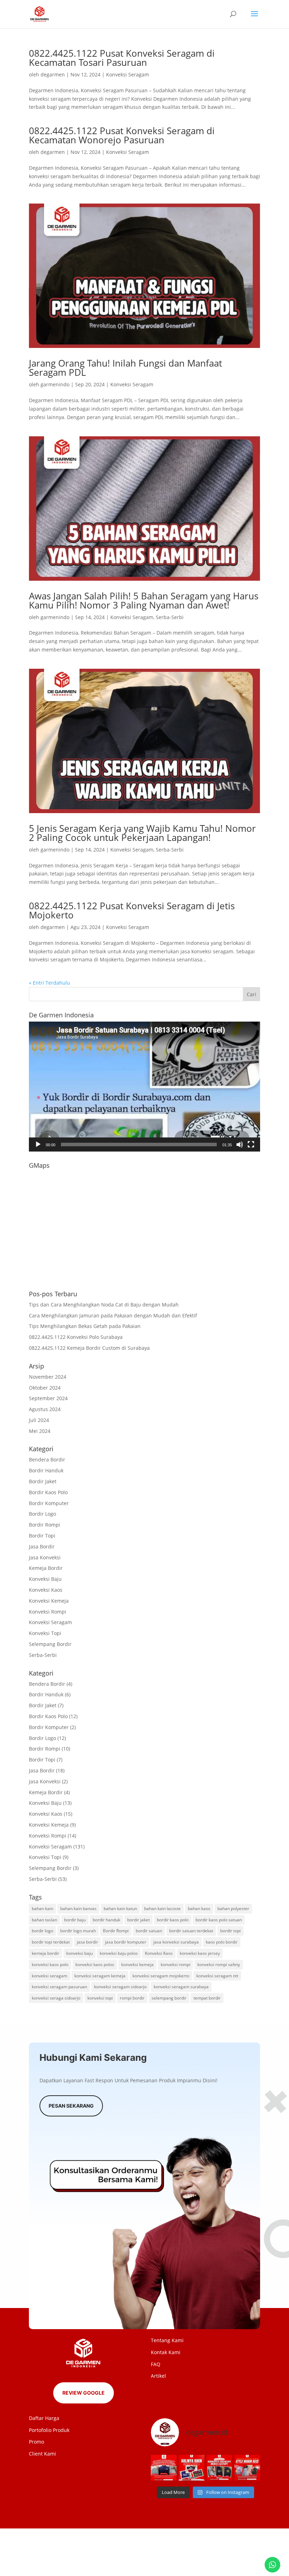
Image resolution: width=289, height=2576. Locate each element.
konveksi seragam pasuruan (59, 1987)
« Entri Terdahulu (50, 983)
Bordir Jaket (43, 1481)
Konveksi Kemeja (49, 1601)
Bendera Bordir (47, 1459)
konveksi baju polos (119, 1953)
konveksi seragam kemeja (100, 1976)
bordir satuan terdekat (191, 1931)
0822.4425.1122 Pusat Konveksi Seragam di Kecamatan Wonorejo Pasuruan (122, 135)
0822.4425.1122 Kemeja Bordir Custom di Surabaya (89, 1348)
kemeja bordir (45, 1953)
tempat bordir (207, 1998)
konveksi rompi (176, 1964)
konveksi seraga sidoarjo (56, 1998)
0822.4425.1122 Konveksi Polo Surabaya (76, 1337)
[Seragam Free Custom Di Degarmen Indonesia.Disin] (164, 2468)
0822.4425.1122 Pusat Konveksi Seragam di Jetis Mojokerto (132, 910)
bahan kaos (199, 1908)
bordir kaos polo (173, 1920)
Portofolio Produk (49, 2430)
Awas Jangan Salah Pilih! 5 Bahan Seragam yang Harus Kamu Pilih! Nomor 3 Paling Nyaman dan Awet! (144, 600)
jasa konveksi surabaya (176, 1942)
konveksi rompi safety (219, 1964)
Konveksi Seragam (128, 74)
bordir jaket (139, 1920)
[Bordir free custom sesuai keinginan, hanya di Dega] (247, 2468)
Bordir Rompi (45, 1525)
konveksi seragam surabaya (181, 1987)
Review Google (84, 2393)
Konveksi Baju (45, 1579)
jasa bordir (87, 1942)
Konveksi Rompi (48, 1612)
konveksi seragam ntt (217, 1976)
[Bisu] (240, 1144)
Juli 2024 (39, 1420)
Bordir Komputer (49, 1503)
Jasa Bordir (42, 1546)
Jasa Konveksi (45, 1557)
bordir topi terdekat (51, 1942)
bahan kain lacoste (162, 1908)
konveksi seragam (50, 1976)
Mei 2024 (40, 1431)
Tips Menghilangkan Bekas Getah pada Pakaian (85, 1326)
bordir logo (42, 1931)
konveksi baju (79, 1953)
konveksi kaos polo (50, 1964)
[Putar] (38, 1144)
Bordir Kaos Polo (48, 1492)
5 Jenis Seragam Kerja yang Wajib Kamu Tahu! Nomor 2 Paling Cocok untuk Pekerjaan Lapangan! (142, 833)
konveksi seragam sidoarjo (120, 1987)
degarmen (53, 74)
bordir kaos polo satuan (219, 1920)
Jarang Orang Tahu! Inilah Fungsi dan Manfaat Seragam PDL (125, 368)
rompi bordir (132, 1998)
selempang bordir (169, 1998)
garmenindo (55, 384)
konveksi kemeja (137, 1964)
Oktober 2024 (45, 1388)
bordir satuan (149, 1931)
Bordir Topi (42, 1536)
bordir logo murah (78, 1931)
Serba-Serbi (170, 617)
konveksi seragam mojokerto (161, 1976)
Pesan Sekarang (71, 2106)
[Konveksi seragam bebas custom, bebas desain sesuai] (219, 2468)
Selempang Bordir (50, 1644)
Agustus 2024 (45, 1409)
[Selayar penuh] (251, 1144)
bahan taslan (44, 1920)
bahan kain (42, 1908)
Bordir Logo (42, 1514)
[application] (144, 1087)
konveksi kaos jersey (200, 1953)
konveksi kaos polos (95, 1964)
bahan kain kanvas (78, 1908)
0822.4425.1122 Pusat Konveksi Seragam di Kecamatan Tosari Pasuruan (122, 58)
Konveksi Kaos (46, 1590)
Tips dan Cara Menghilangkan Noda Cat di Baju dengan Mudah (104, 1305)
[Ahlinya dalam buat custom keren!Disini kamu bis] (192, 2468)
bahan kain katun (120, 1908)
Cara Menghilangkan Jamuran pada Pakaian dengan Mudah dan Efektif (113, 1315)
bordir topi (230, 1931)
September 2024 (48, 1398)
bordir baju (75, 1920)
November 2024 (48, 1377)
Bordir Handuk (46, 1470)
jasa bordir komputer (126, 1942)
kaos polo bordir (222, 1942)
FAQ (156, 2364)
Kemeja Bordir (46, 1568)
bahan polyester (233, 1908)
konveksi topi (100, 1998)
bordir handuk (106, 1920)
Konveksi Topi (45, 1633)
